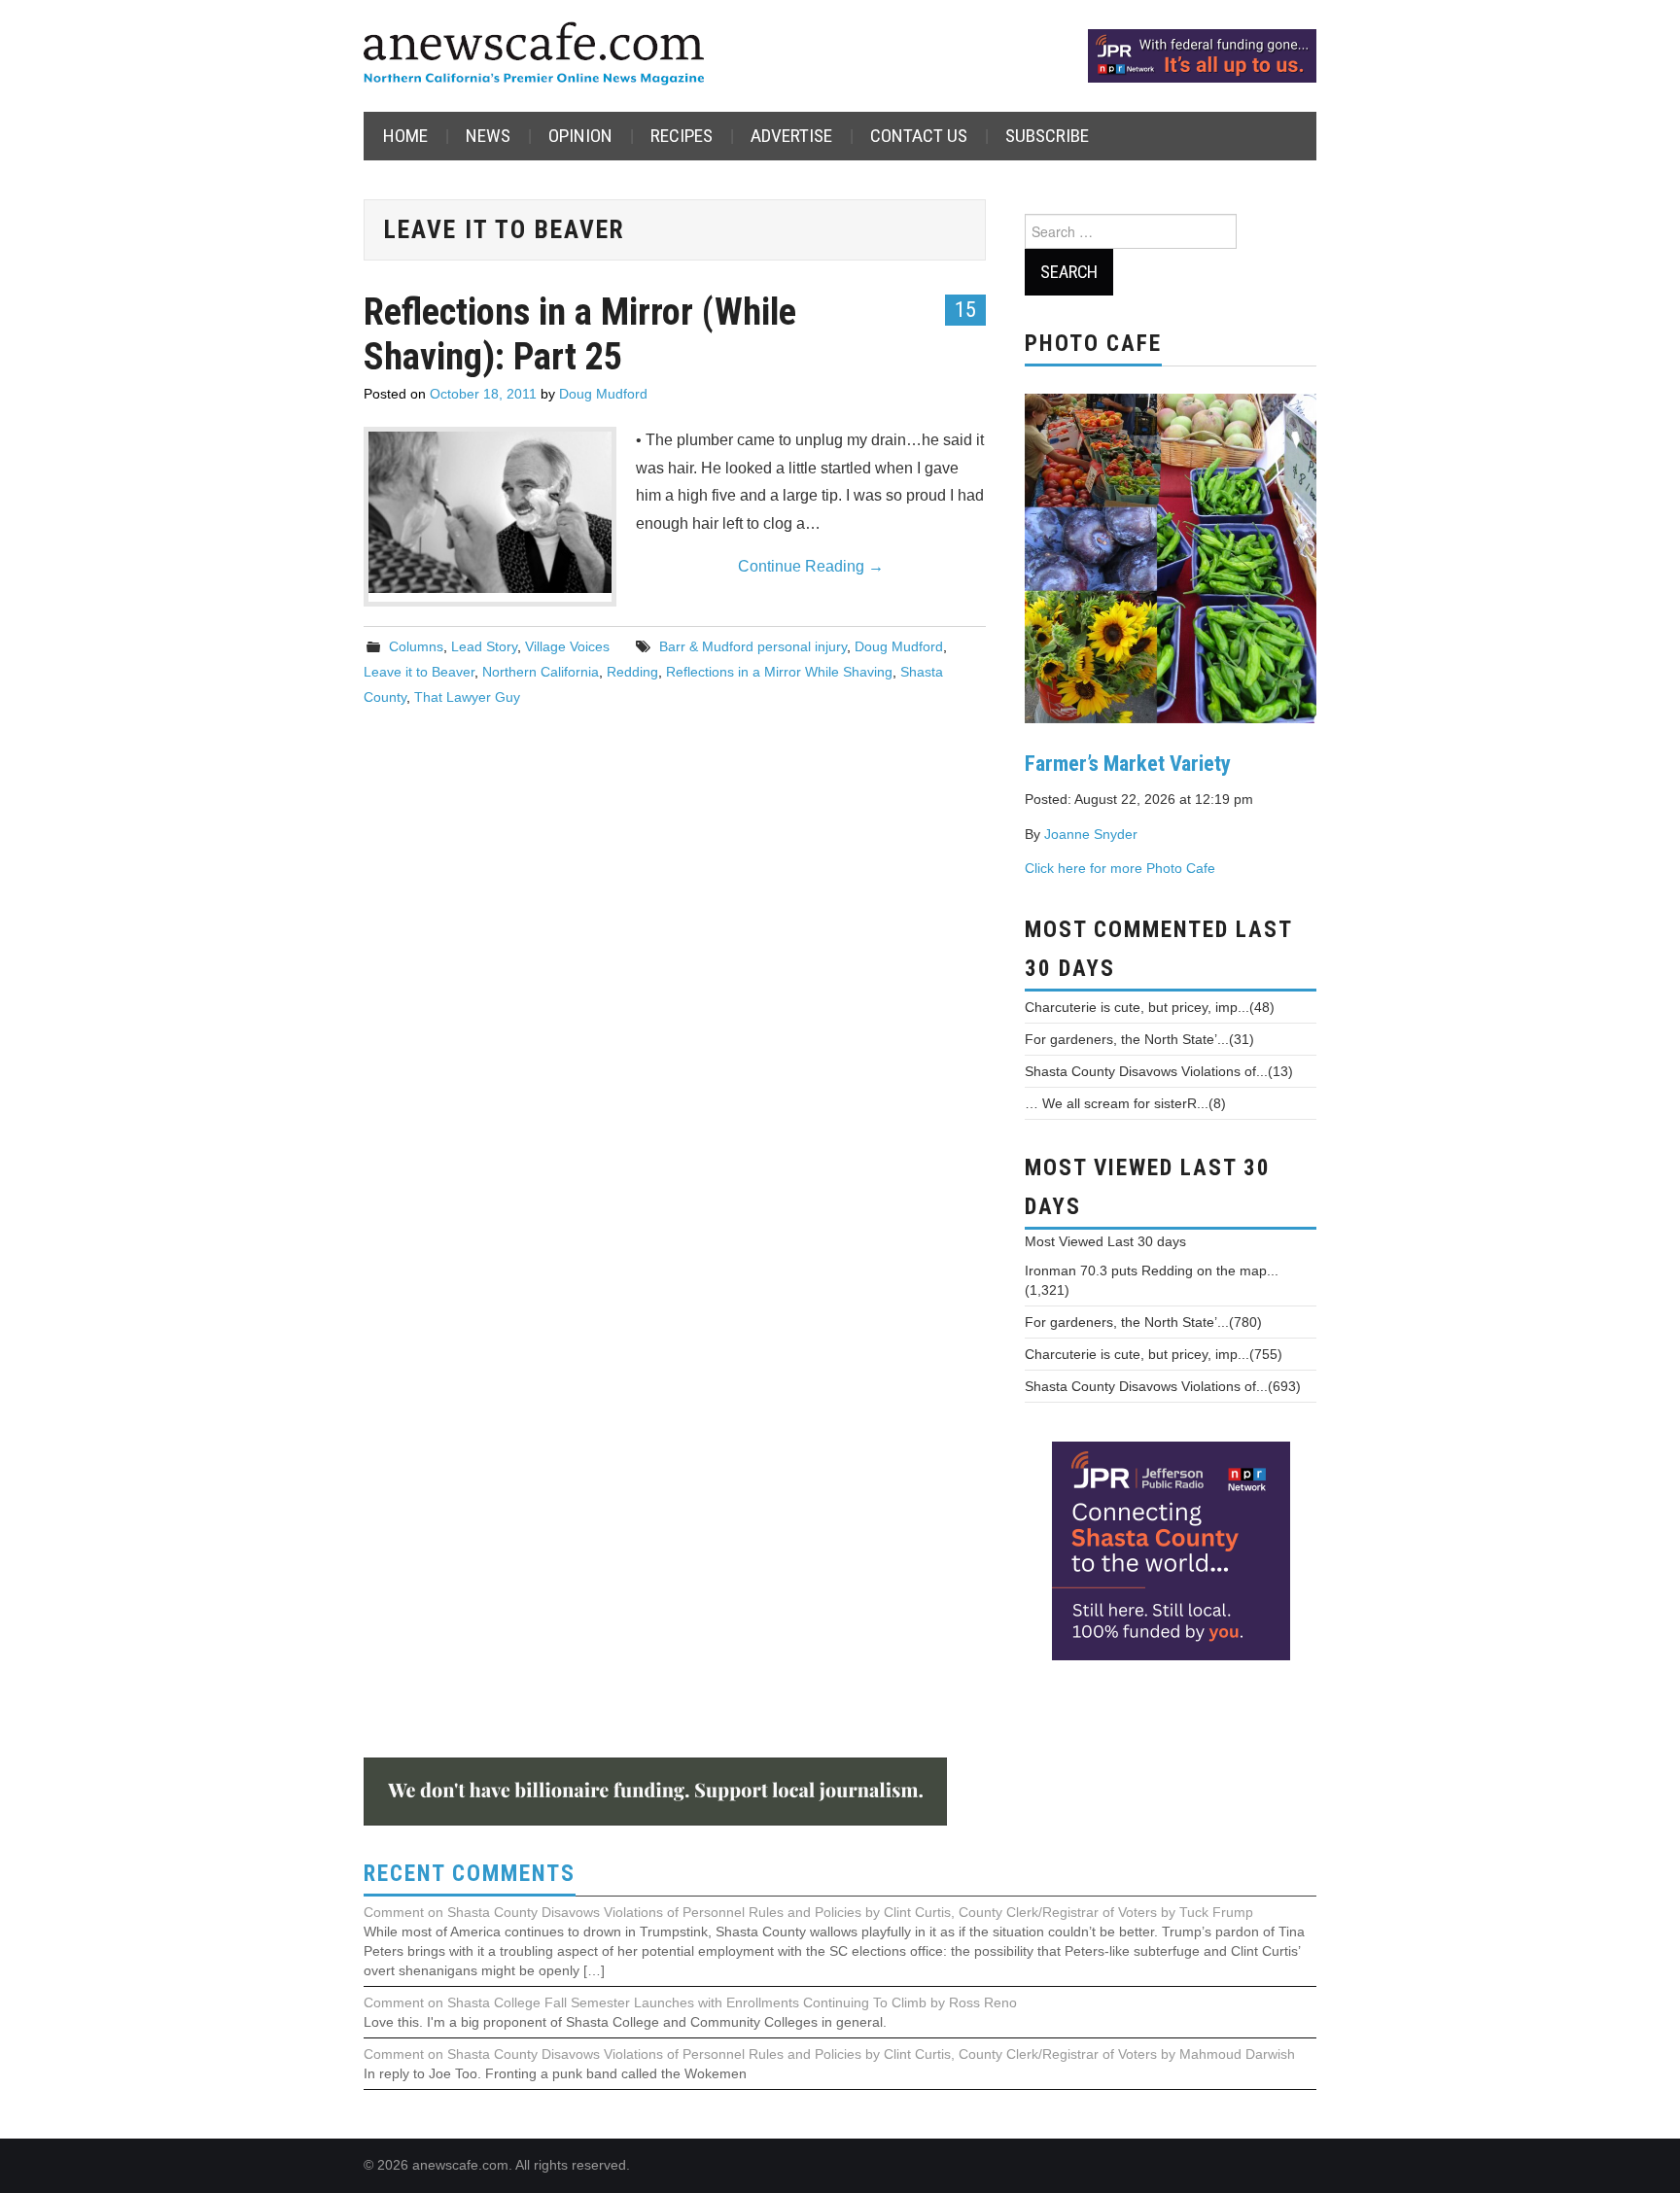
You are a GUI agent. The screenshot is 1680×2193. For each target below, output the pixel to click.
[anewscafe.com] (534, 55)
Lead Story (484, 646)
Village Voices (567, 646)
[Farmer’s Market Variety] (1171, 556)
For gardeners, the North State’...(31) (1139, 1039)
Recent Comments (470, 1874)
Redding (632, 672)
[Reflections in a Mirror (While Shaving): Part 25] (490, 512)
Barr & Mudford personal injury (753, 646)
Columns (416, 646)
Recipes (682, 136)
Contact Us (919, 136)
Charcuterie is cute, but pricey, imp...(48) (1150, 1007)
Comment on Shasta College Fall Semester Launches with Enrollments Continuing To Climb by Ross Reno (690, 2002)
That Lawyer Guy (467, 697)
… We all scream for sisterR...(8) (1125, 1103)
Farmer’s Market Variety (1128, 763)
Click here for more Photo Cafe (1120, 868)
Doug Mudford (603, 394)
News (488, 136)
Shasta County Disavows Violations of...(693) (1163, 1386)
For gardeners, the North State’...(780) (1143, 1322)
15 (965, 309)
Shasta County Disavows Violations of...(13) (1159, 1071)
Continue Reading (811, 566)
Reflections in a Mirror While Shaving (779, 672)
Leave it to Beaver (419, 672)
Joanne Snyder (1091, 834)
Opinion (580, 136)
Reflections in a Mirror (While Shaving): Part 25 (580, 334)
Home (405, 136)
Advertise (791, 136)
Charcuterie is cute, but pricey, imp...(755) (1154, 1354)
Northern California (541, 672)
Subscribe (1047, 136)
